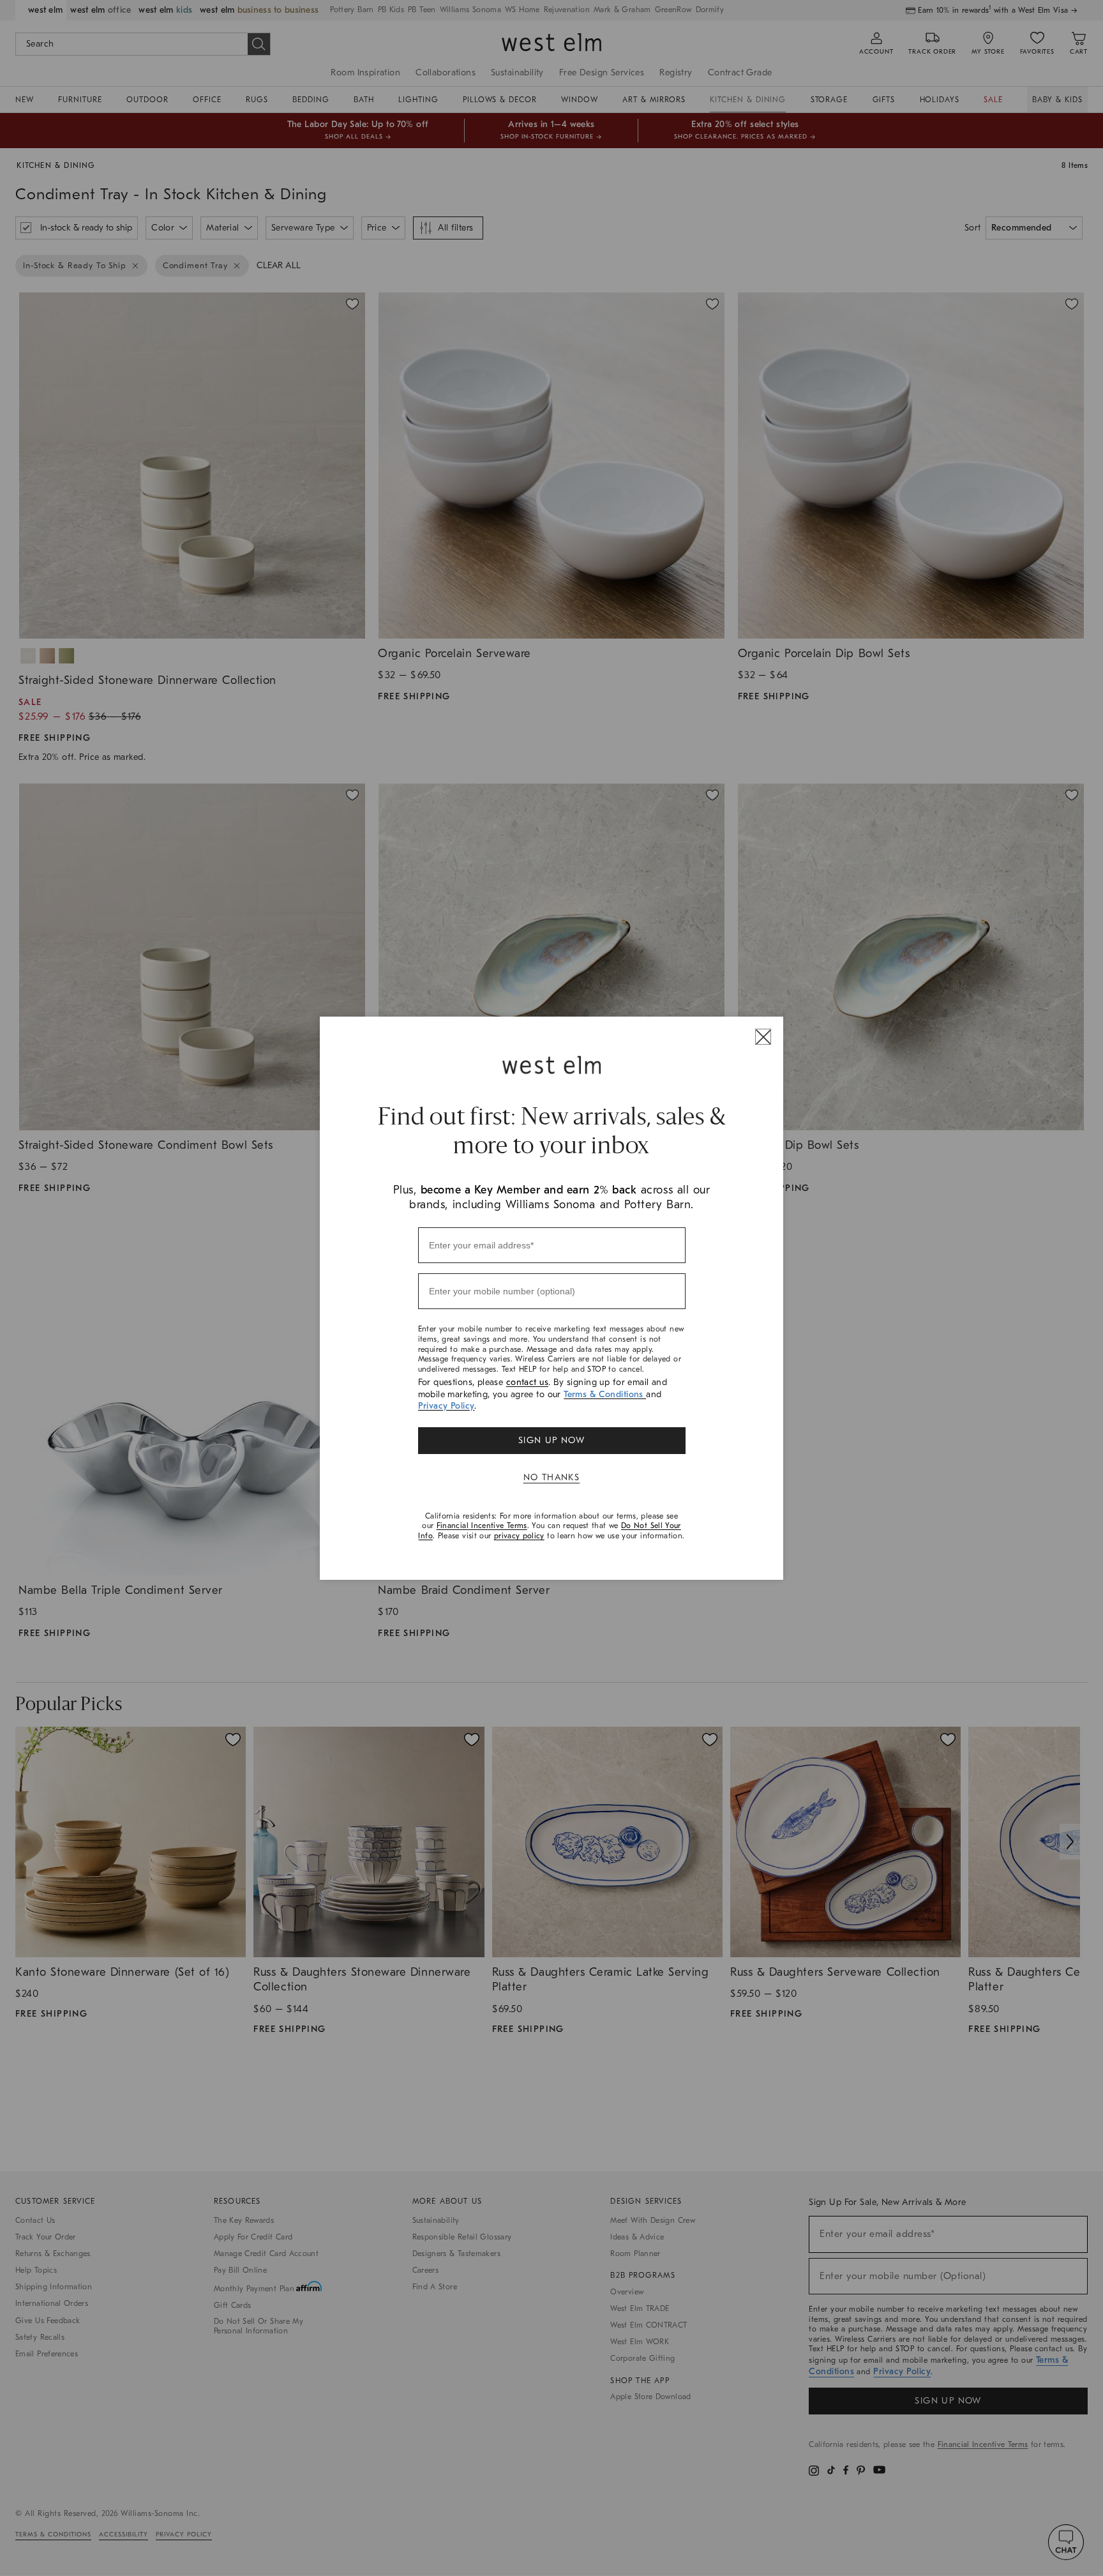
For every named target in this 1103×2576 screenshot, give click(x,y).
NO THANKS (552, 1477)
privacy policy (519, 1536)
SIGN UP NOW (551, 1440)
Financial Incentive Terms (482, 1526)
